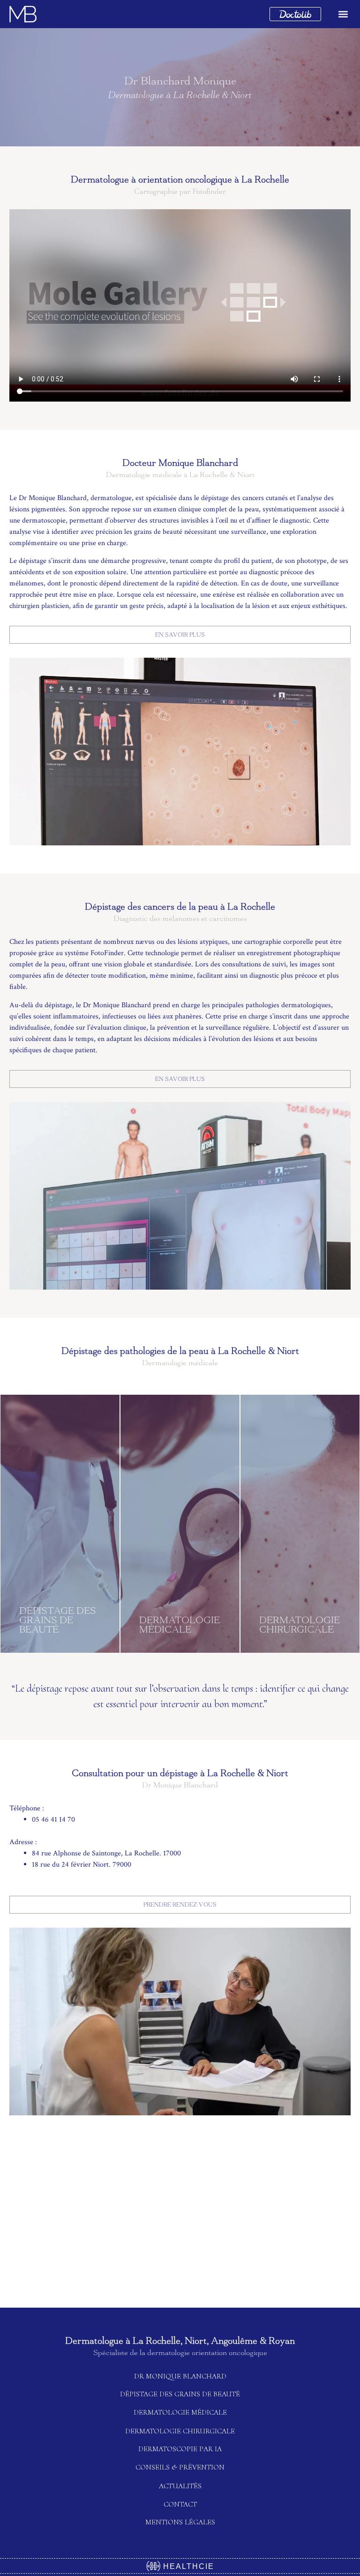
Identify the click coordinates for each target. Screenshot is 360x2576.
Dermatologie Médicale (180, 2412)
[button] (343, 14)
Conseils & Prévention (180, 2467)
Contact (180, 2504)
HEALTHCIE (187, 2566)
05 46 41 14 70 (53, 1820)
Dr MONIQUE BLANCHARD (180, 2376)
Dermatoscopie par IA (180, 2449)
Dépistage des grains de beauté (180, 2394)
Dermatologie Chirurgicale (180, 2431)
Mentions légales (180, 2522)
